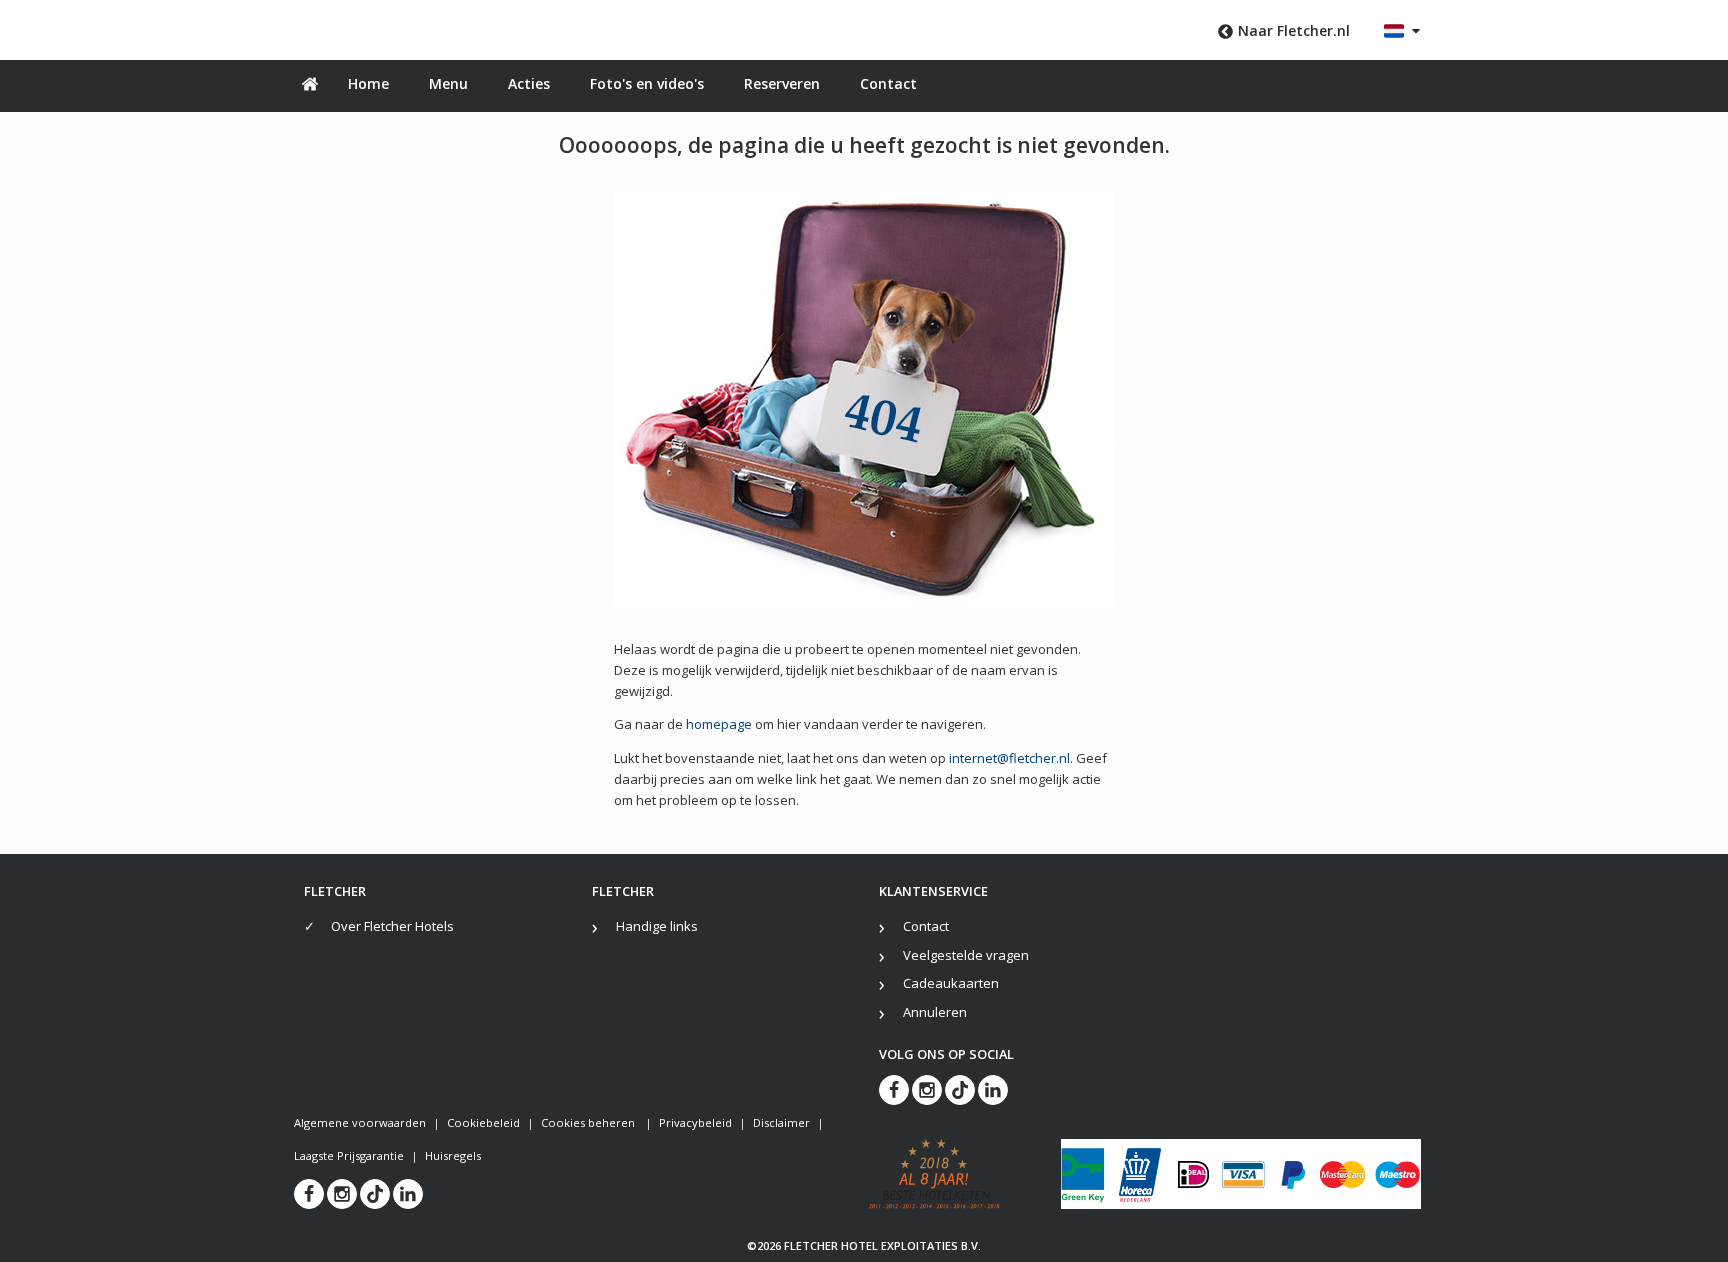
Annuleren (935, 1012)
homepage (719, 724)
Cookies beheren (589, 1122)
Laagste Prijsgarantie (349, 1155)
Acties (529, 83)
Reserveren (782, 83)
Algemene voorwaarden (360, 1122)
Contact (888, 83)
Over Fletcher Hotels (392, 926)
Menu (448, 83)
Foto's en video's (647, 83)
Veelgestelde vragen (966, 955)
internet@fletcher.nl (1009, 758)
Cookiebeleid (483, 1122)
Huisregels (453, 1155)
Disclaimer (781, 1122)
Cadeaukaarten (951, 983)
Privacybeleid (695, 1122)
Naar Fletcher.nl (1294, 30)
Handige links (657, 926)
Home (368, 83)
